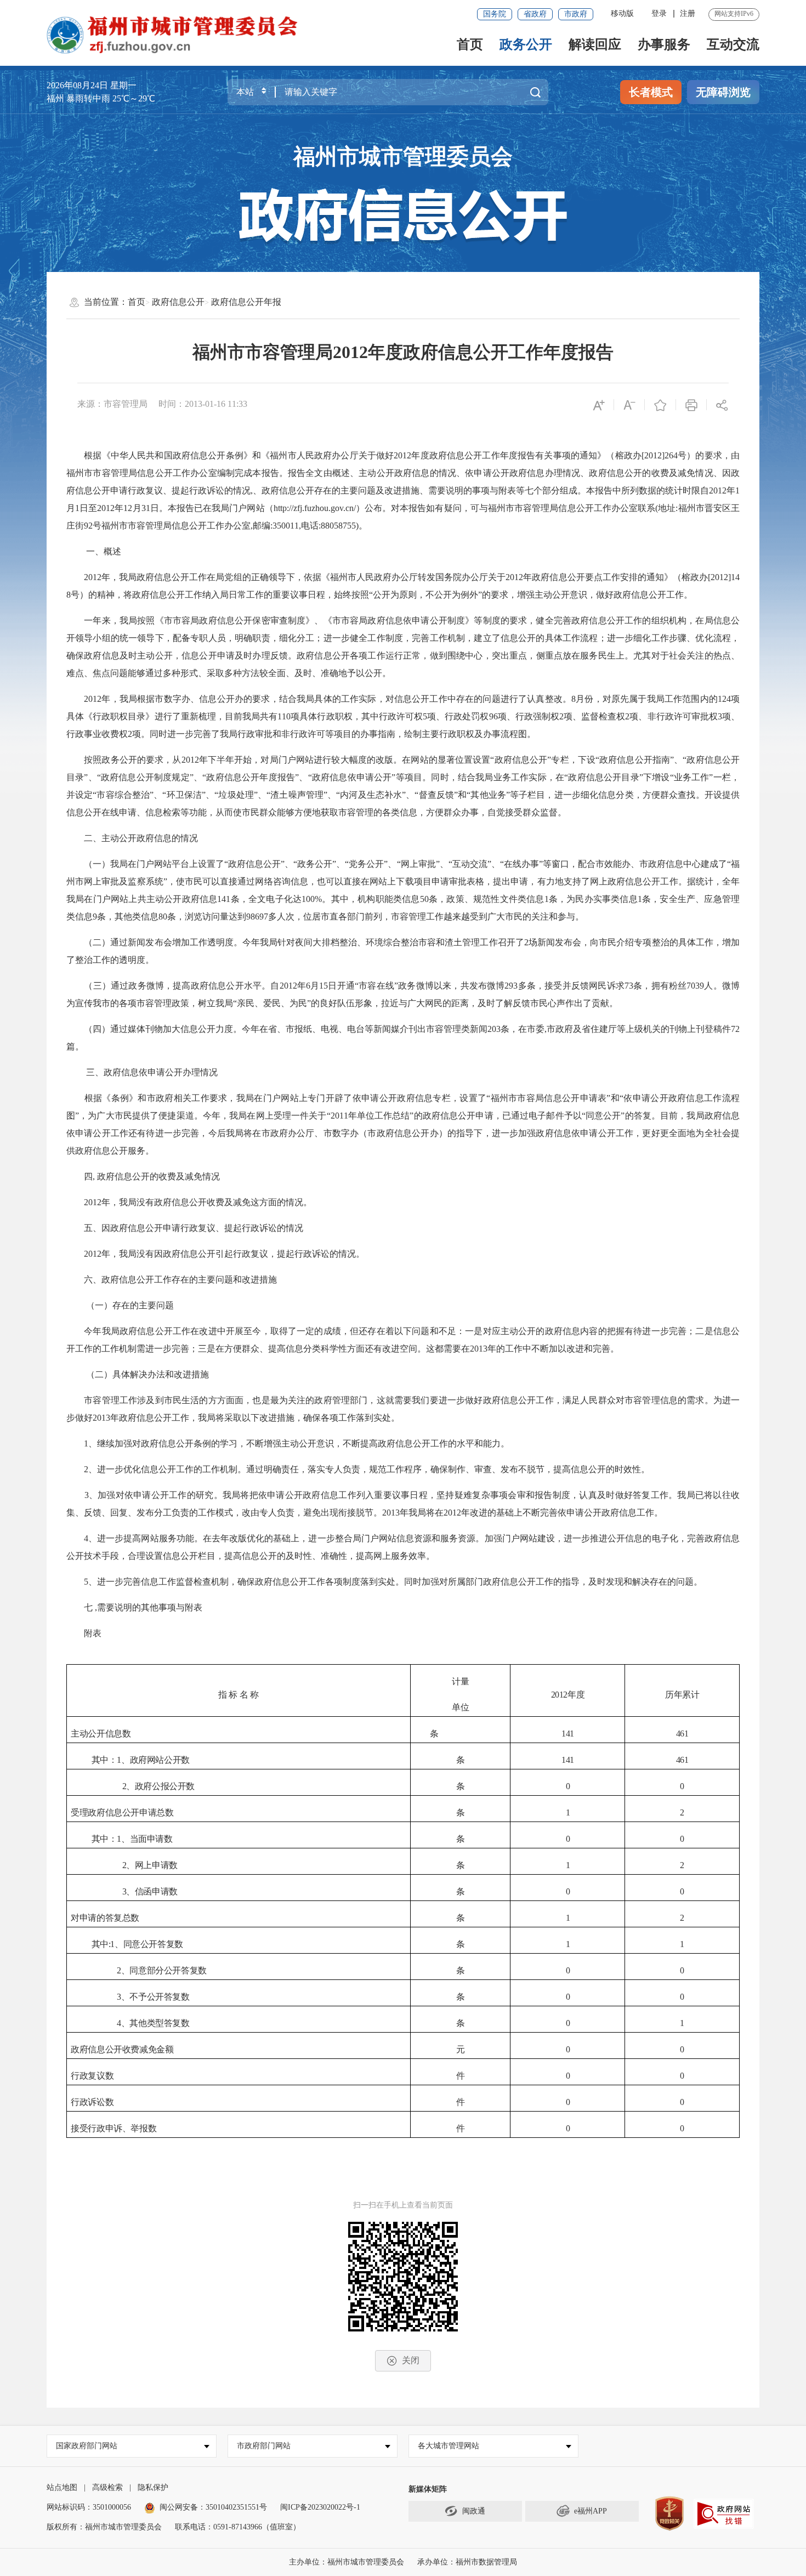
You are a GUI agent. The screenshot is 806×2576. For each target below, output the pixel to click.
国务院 (495, 14)
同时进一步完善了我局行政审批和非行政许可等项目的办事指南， (277, 734)
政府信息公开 (178, 302)
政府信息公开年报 (246, 302)
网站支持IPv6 (734, 14)
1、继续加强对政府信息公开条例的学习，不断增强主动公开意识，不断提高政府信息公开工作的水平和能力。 (310, 1443)
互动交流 (733, 44)
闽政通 (474, 2511)
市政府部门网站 (264, 2446)
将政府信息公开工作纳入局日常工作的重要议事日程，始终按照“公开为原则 (270, 595)
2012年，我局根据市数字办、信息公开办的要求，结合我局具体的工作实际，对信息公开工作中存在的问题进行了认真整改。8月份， (343, 699)
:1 (112, 1944)
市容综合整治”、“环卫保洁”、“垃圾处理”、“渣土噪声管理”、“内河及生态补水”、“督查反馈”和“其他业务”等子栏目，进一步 (339, 795)
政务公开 (526, 44)
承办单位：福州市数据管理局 (467, 2562)
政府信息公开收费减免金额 (122, 2049)
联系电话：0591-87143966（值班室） (238, 2527)
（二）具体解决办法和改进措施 (146, 1374)
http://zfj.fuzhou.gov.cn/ (315, 508)
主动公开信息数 (101, 1734)
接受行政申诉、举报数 (113, 2128)
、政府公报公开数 (160, 1786)
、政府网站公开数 (155, 1760)
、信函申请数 (152, 1891)
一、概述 (103, 551)
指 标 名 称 (238, 1695)
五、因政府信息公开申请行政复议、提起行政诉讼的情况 (194, 1228)
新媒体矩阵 (428, 2489)
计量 (460, 1681)
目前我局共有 (251, 716)
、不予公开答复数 (155, 1997)
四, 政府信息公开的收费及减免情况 (152, 1176)
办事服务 (664, 44)
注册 (688, 13)
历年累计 (682, 1695)
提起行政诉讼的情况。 (321, 1254)
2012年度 (568, 1695)
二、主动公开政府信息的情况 (141, 838)
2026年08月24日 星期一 (92, 85)
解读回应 (595, 44)
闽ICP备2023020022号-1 (320, 2507)
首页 (470, 44)
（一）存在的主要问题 (129, 1305)
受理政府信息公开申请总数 (122, 1812)
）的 (88, 595)
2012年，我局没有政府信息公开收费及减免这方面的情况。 (198, 1202)
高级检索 (107, 2487)
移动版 (622, 13)
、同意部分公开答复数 (164, 1970)
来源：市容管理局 (112, 404)
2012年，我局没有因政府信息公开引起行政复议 (176, 1254)
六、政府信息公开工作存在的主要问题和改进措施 (180, 1280)
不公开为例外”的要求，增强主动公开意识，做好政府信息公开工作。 (559, 595)
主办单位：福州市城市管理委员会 (347, 2562)
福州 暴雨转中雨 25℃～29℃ (101, 98)
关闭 (411, 2360)
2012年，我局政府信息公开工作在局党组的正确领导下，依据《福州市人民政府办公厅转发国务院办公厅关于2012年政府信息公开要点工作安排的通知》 (378, 577)
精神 (106, 595)
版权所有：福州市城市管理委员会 (104, 2527)
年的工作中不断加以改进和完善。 (553, 1349)
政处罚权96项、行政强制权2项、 (517, 716)
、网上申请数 (152, 1865)
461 (682, 1734)
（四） (97, 1029)
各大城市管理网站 (449, 2446)
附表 (93, 1633)
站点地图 (62, 2487)
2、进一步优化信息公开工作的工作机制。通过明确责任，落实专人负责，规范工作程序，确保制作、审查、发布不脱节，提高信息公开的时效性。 (367, 1469)
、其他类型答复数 (155, 2023)
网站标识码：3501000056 (89, 2507)
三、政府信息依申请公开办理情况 (151, 1072)
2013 (479, 1349)
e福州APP (591, 2511)
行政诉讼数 (92, 2102)
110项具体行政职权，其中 (328, 716)
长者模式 (651, 92)
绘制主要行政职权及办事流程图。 (470, 734)
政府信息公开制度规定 (145, 777)
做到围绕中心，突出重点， (483, 656)
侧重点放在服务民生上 (581, 656)
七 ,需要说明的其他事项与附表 (143, 1607)
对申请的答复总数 (105, 1918)
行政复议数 (92, 2076)
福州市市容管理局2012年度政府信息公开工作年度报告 (403, 352)
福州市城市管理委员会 (403, 157)
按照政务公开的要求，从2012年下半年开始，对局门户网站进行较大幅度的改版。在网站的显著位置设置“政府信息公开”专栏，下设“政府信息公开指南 (377, 760)
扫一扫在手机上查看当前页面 (403, 2205)
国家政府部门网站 (87, 2446)
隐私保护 (153, 2487)
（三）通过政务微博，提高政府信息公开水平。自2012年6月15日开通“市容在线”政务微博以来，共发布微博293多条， (314, 986)
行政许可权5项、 (412, 716)
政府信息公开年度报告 (251, 777)
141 (568, 1734)
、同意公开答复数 (149, 1944)
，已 (502, 1116)
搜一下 (535, 92)
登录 (659, 13)
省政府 (535, 14)
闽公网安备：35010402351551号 (213, 2507)
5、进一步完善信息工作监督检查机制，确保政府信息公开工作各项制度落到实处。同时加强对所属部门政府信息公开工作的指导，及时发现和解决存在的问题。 (393, 1582)
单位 (460, 1707)
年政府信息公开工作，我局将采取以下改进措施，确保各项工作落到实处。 (259, 1418)
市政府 (576, 14)
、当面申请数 (147, 1839)
